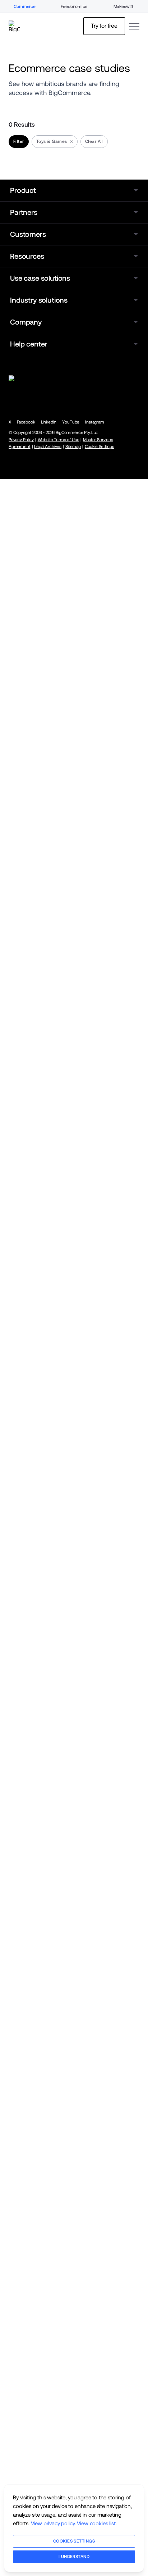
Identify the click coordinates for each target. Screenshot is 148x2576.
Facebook (26, 422)
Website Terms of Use (59, 440)
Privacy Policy (21, 440)
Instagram (95, 422)
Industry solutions (39, 300)
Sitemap (73, 447)
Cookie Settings (100, 447)
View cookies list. (97, 2523)
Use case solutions (40, 278)
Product (23, 190)
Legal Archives (48, 447)
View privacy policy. (53, 2523)
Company (26, 322)
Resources (27, 256)
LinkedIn (49, 422)
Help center (29, 344)
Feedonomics (74, 6)
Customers (28, 234)
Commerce (25, 6)
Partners (24, 212)
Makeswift (124, 6)
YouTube (71, 422)
